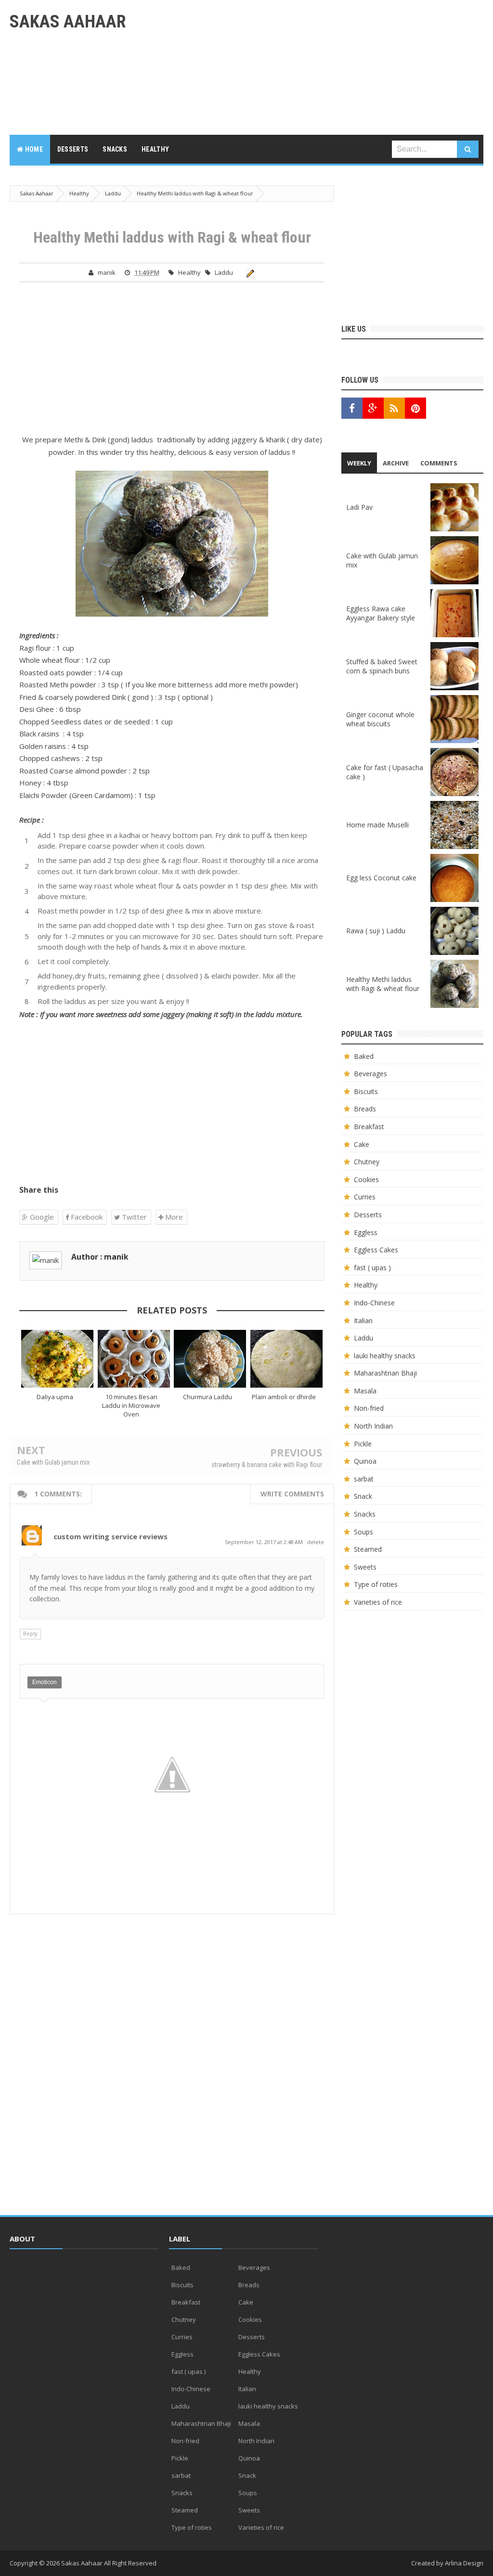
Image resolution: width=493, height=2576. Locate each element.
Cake (362, 1144)
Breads (365, 1109)
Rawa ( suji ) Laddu (376, 931)
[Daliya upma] (58, 1359)
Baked (364, 1056)
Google (41, 1217)
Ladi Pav (359, 507)
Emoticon (45, 1682)
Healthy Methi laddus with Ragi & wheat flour (383, 984)
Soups (363, 1532)
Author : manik (100, 1257)
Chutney (367, 1162)
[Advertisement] (308, 67)
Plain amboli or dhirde (284, 1397)
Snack (363, 1496)
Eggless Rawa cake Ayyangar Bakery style (381, 613)
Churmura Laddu (208, 1397)
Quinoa (365, 1461)
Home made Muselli (377, 825)
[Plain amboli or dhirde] (287, 1359)
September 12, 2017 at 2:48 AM (265, 1542)
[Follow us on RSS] (394, 408)
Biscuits (366, 1091)
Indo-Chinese (374, 1303)
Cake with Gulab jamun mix (53, 1462)
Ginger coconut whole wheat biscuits (380, 719)
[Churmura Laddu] (210, 1359)
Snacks (365, 1514)
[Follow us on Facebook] (352, 408)
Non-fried (369, 1408)
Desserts (368, 1215)
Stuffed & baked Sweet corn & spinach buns (382, 666)
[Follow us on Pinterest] (415, 408)
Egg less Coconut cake (381, 878)
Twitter (133, 1217)
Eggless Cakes (376, 1250)
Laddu (224, 272)
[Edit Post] (249, 272)
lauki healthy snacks (385, 1356)
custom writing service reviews (110, 1536)
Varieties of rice (378, 1602)
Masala (365, 1391)
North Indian (373, 1426)
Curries (365, 1197)
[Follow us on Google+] (373, 408)
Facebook (86, 1217)
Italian (363, 1320)
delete (316, 1542)
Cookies (366, 1179)
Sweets (365, 1567)
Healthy (189, 272)
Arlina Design (464, 2563)
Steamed (368, 1549)
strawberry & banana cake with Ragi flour (267, 1465)
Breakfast (369, 1127)
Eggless (366, 1232)
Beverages (370, 1074)
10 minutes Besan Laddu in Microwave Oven (131, 1405)
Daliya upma (55, 1397)
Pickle (363, 1444)
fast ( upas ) (372, 1268)
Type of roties (376, 1584)
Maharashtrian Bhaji (385, 1373)
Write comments (292, 1494)
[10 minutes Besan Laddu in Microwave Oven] (134, 1359)
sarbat (364, 1479)
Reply (30, 1633)
